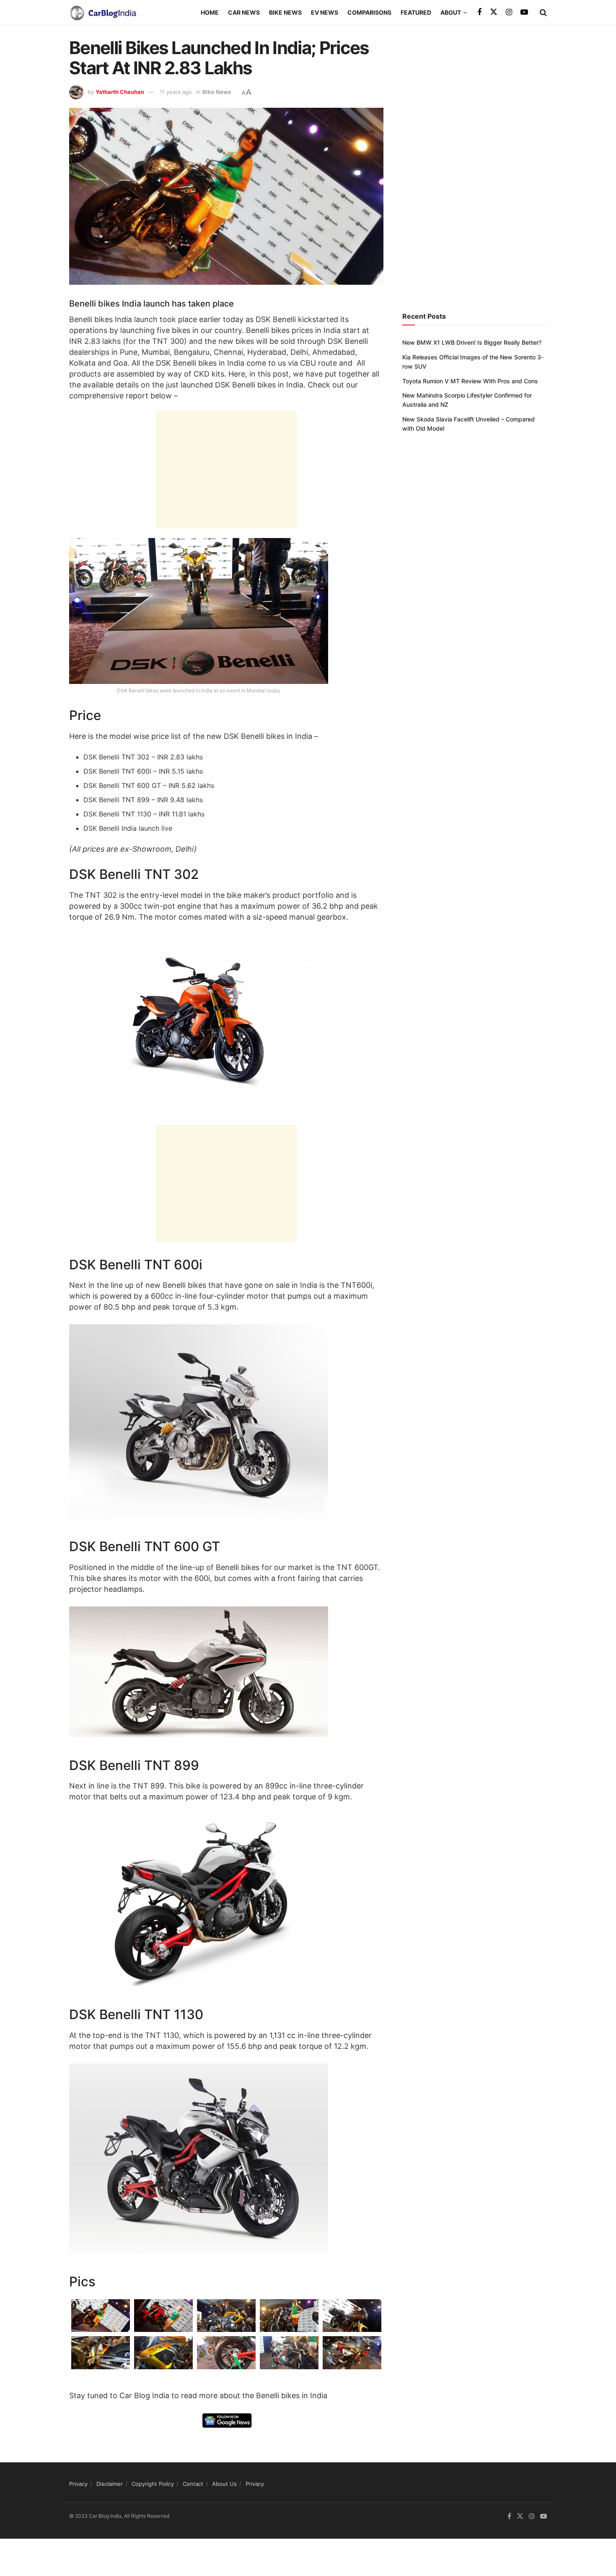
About (451, 12)
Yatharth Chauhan (120, 92)
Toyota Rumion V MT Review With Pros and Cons (470, 381)
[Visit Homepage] (103, 13)
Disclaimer (110, 2484)
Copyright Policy (153, 2484)
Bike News (285, 12)
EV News (325, 12)
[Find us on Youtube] (524, 12)
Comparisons (369, 12)
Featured (416, 12)
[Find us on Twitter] (494, 12)
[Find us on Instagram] (509, 12)
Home (210, 12)
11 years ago (176, 92)
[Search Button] (543, 13)
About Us (224, 2484)
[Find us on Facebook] (479, 12)
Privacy (78, 2484)
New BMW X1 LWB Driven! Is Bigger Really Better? (472, 342)
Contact (193, 2484)
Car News (244, 12)
